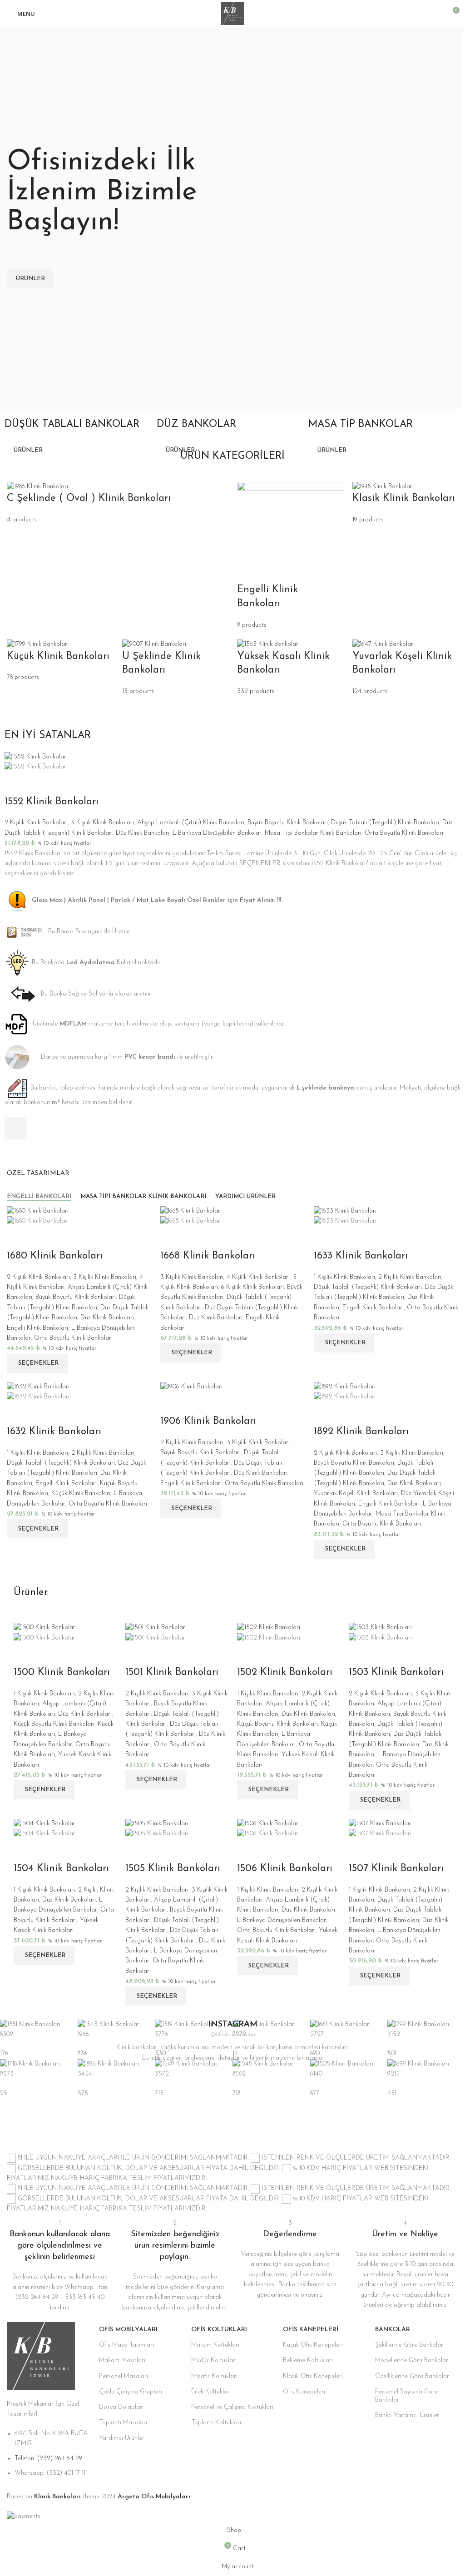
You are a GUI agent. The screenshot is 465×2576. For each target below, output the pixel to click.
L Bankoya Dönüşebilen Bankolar (217, 833)
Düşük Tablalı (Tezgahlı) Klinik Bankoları (385, 823)
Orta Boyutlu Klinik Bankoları (404, 833)
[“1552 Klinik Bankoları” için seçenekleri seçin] (16, 1128)
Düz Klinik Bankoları (143, 833)
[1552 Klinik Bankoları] (36, 756)
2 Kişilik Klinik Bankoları (36, 823)
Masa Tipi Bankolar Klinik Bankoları (313, 833)
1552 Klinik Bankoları (52, 802)
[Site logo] (232, 13)
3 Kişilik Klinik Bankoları (102, 823)
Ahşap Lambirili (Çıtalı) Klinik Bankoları (191, 823)
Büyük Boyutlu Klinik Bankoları (288, 823)
